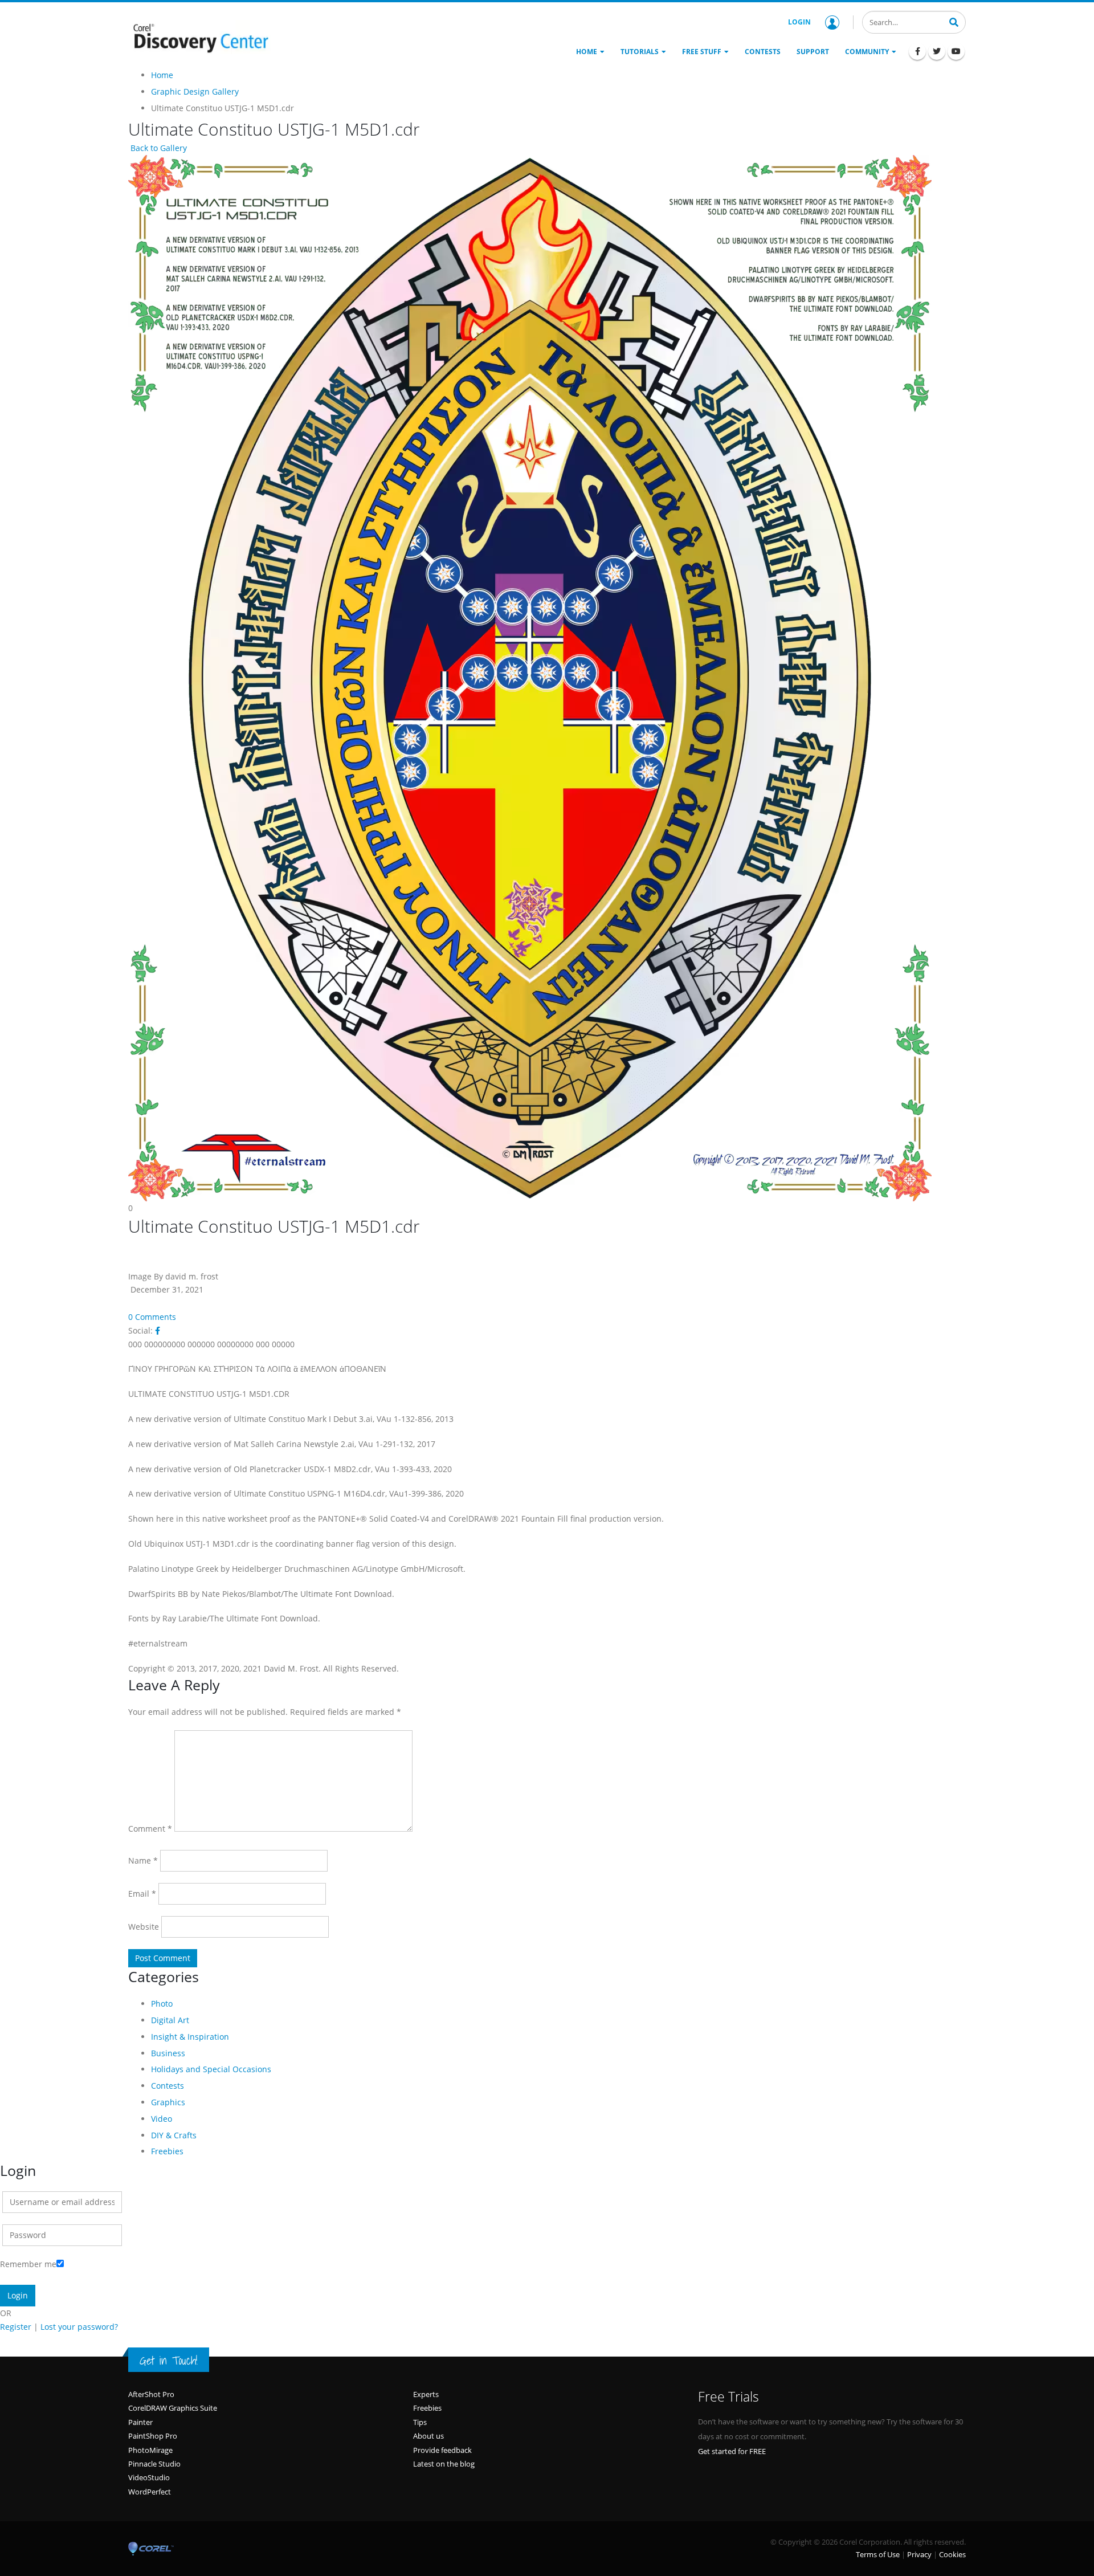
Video (162, 2119)
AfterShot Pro (151, 2394)
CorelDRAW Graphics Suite (173, 2408)
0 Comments (152, 1317)
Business (168, 2053)
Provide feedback (442, 2450)
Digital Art (170, 2020)
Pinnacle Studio (154, 2464)
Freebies (167, 2151)
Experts (426, 2394)
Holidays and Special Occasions (211, 2069)
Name (143, 1860)
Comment (150, 1829)
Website (144, 1927)
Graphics (168, 2102)
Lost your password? (79, 2327)
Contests (168, 2086)
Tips (420, 2422)
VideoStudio (149, 2477)
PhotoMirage (150, 2450)
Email (142, 1894)
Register (16, 2327)
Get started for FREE (732, 2451)
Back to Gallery (158, 148)
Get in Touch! (169, 2361)
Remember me (28, 2264)
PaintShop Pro (153, 2436)
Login (799, 22)
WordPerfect (150, 2492)
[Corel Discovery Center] (199, 37)
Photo (162, 2004)
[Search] (954, 21)
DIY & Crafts (174, 2135)
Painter (140, 2422)
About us (428, 2436)
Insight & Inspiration (190, 2037)
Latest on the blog (444, 2464)
